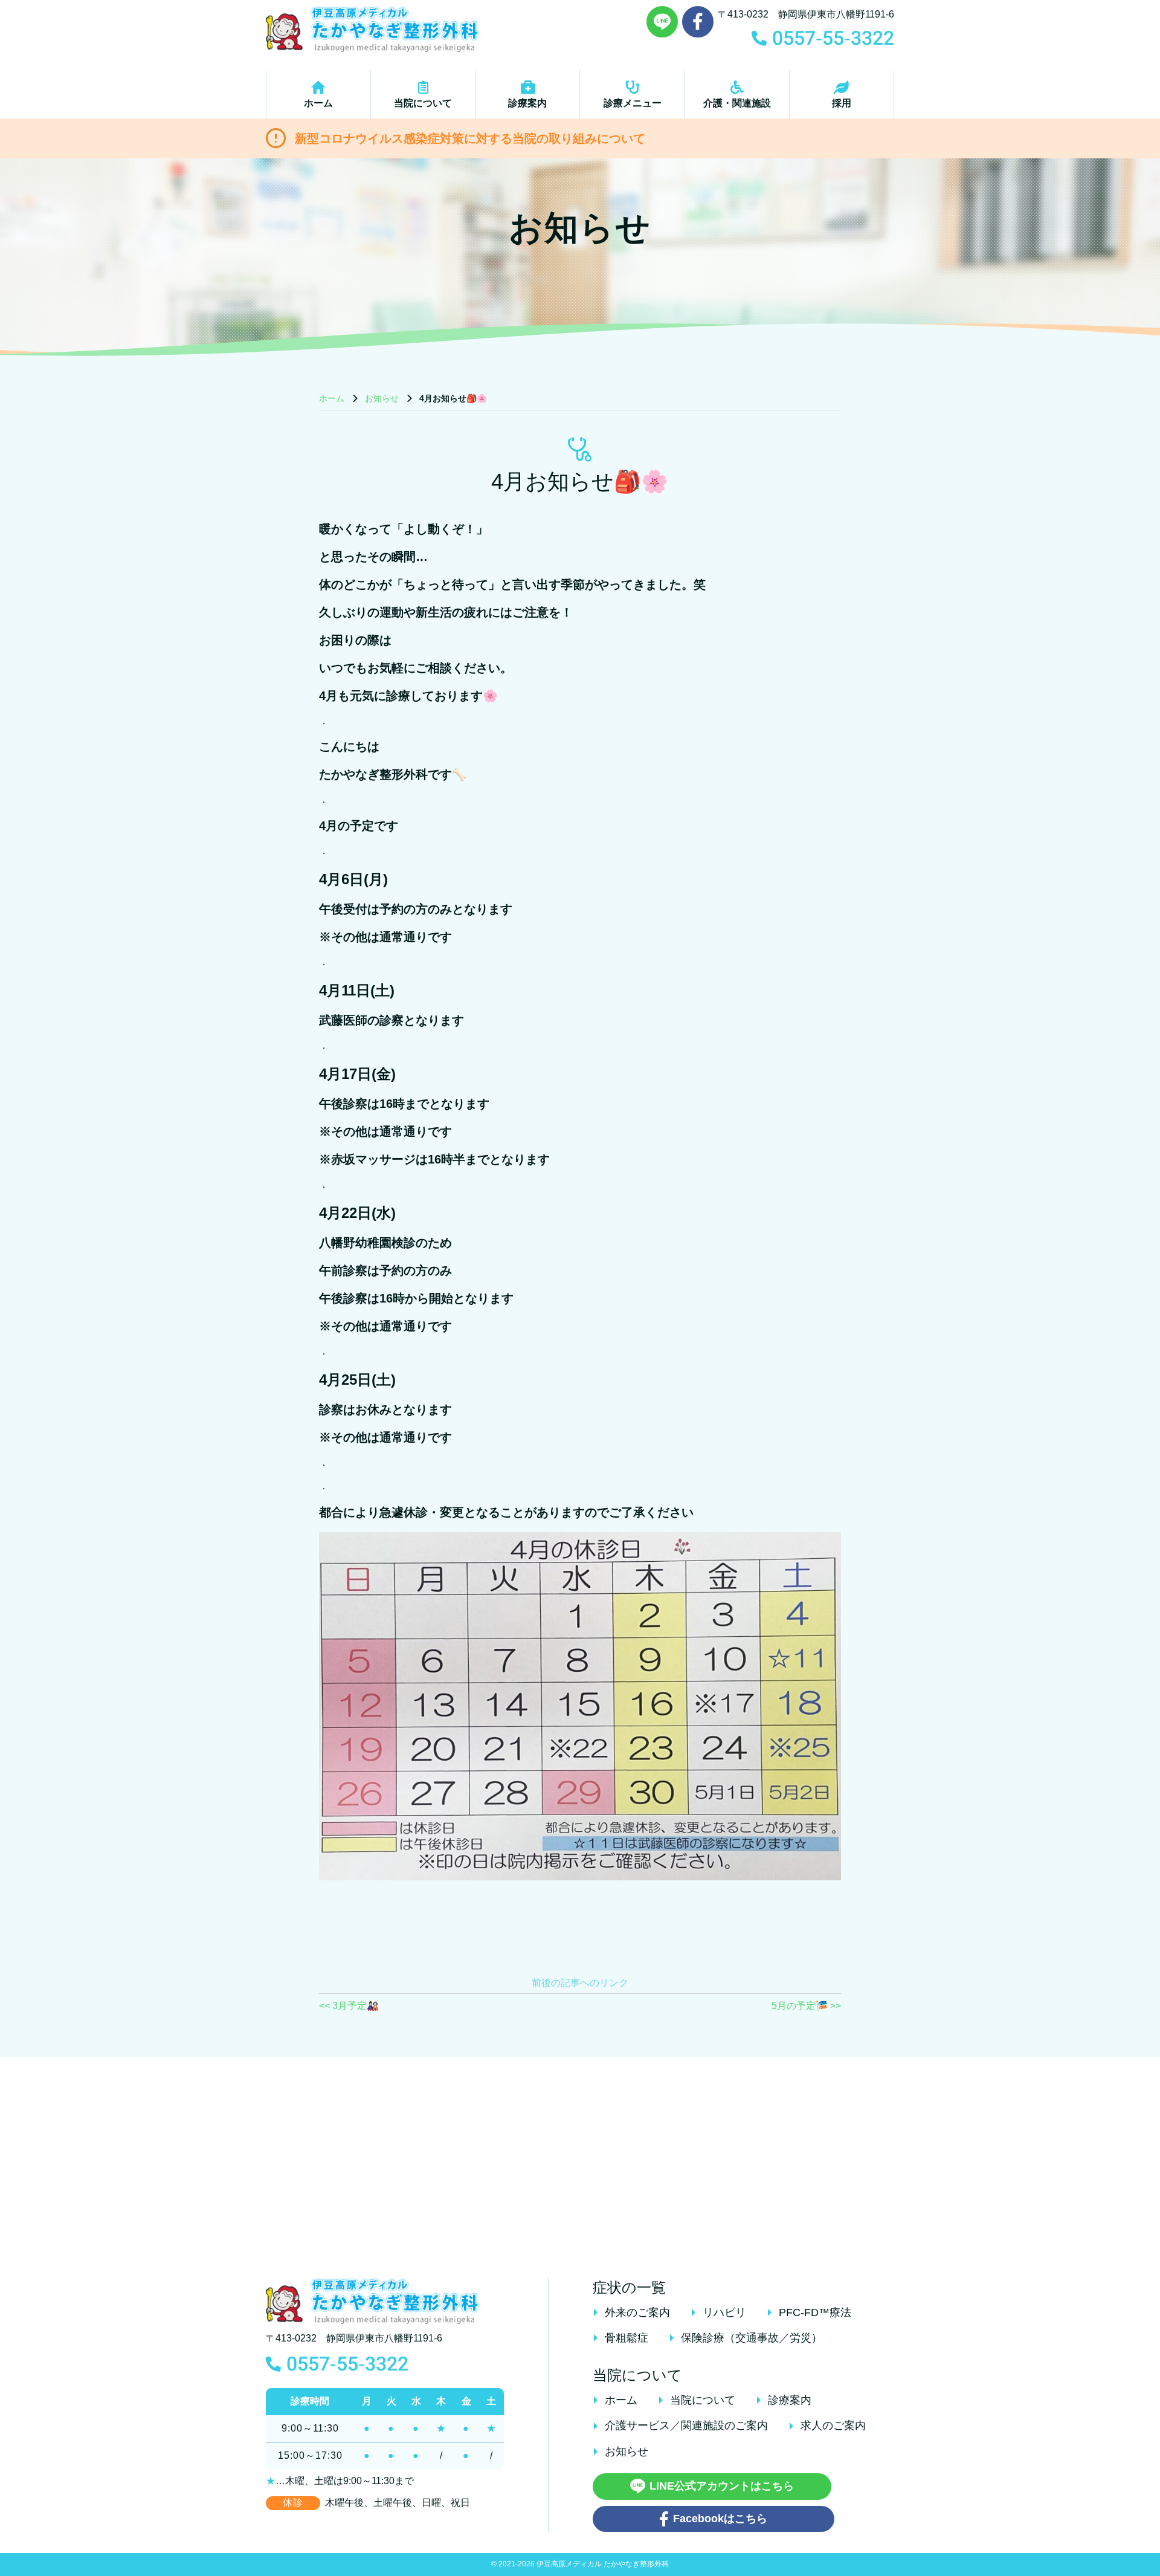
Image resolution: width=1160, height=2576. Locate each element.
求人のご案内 (833, 2426)
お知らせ (382, 398)
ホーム (318, 103)
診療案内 (527, 103)
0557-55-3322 (347, 2364)
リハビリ (724, 2312)
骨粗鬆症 (627, 2338)
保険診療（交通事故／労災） (752, 2338)
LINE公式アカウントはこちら (722, 2486)
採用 (842, 103)
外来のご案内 (637, 2312)
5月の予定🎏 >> (806, 2006)
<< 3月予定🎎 (349, 2006)
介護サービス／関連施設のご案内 (686, 2426)
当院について (423, 103)
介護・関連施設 (737, 103)
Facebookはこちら (720, 2519)
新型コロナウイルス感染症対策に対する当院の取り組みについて (470, 138)
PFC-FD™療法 (815, 2312)
